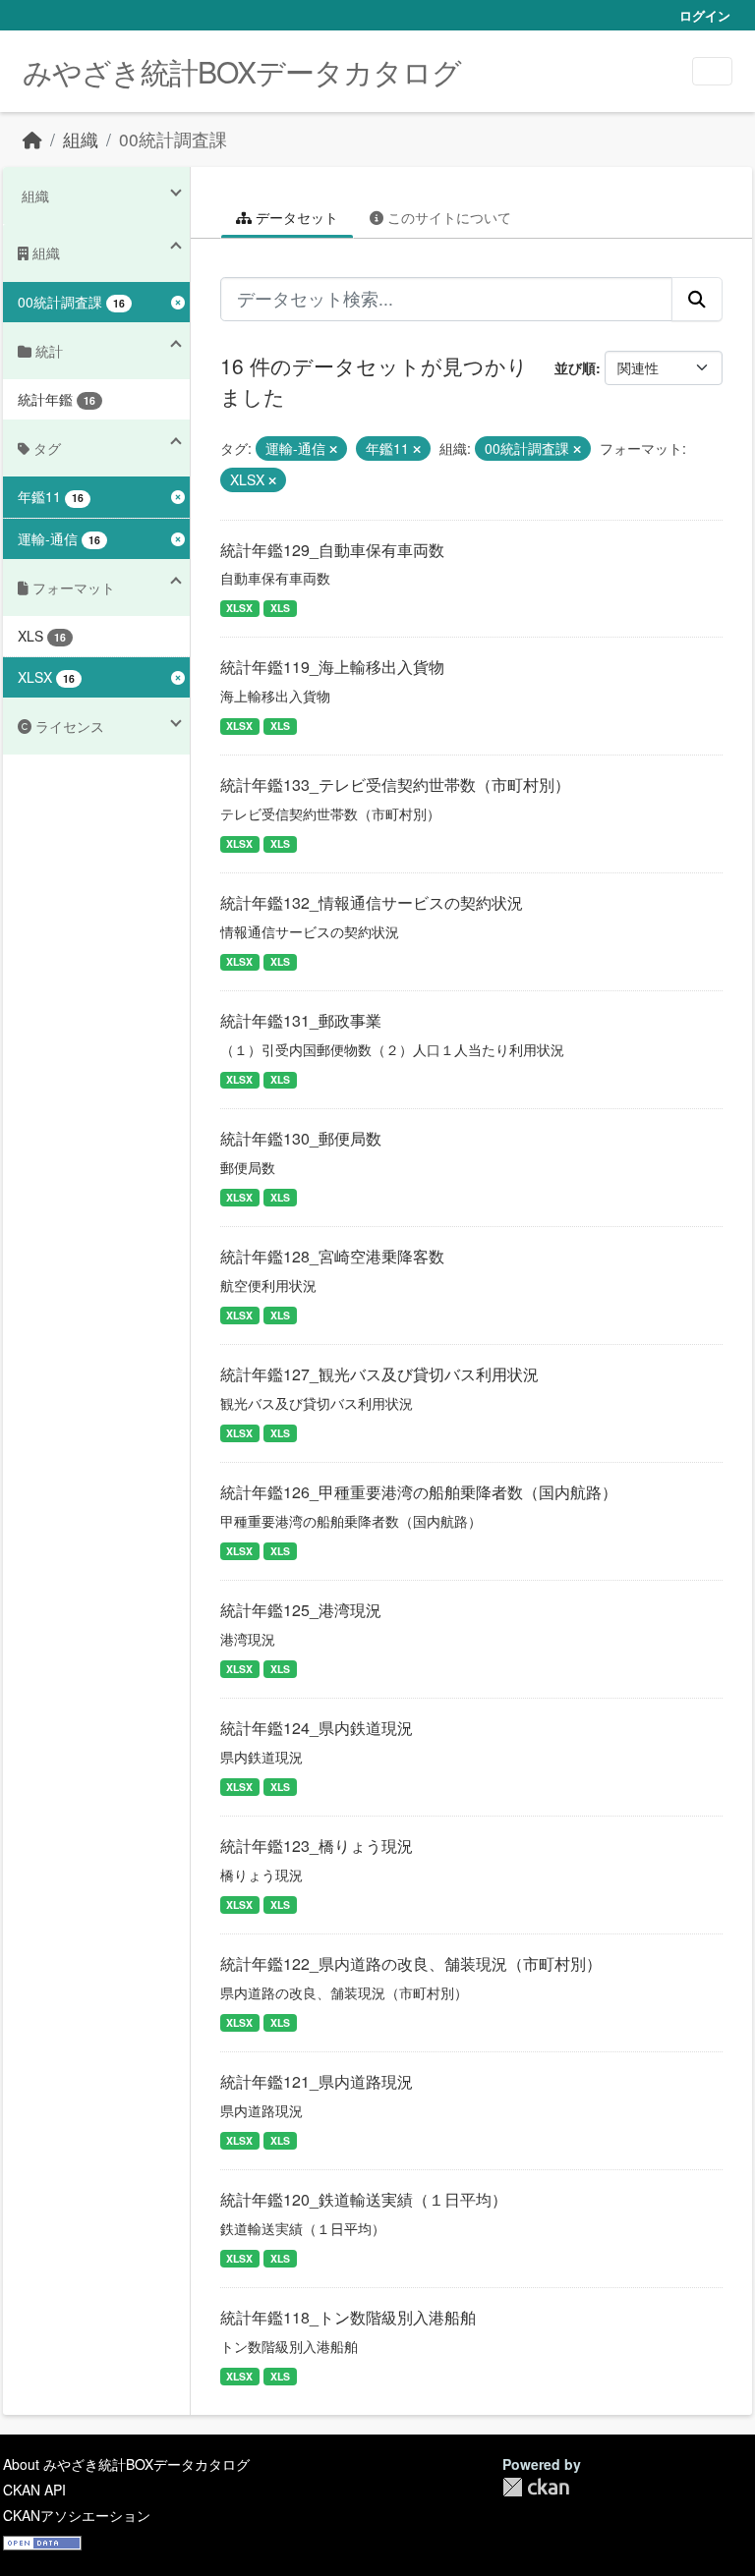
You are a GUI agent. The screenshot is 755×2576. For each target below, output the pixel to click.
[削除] (333, 449)
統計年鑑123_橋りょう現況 (317, 1846)
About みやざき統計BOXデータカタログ (126, 2464)
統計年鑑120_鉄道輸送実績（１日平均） (364, 2199)
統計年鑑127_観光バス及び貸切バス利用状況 (379, 1374)
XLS (280, 608)
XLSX (239, 608)
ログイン (705, 15)
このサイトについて (447, 217)
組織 (81, 139)
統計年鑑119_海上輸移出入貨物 (332, 667)
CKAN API (34, 2490)
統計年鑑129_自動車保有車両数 (332, 550)
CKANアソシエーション (77, 2515)
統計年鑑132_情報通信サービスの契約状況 (372, 902)
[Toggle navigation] (712, 71)
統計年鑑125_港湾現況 (301, 1610)
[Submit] (697, 299)
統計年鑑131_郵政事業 (301, 1020)
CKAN (536, 2487)
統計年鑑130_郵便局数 (301, 1138)
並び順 (575, 367)
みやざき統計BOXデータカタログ (242, 71)
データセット (295, 217)
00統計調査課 (173, 139)
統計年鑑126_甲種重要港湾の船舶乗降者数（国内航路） (419, 1492)
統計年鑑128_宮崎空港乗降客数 (332, 1256)
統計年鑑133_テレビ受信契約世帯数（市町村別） (395, 784)
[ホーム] (32, 139)
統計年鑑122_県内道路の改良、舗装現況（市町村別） (411, 1963)
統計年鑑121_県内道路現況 (317, 2081)
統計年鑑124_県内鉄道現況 (317, 1728)
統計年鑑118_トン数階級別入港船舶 (348, 2317)
